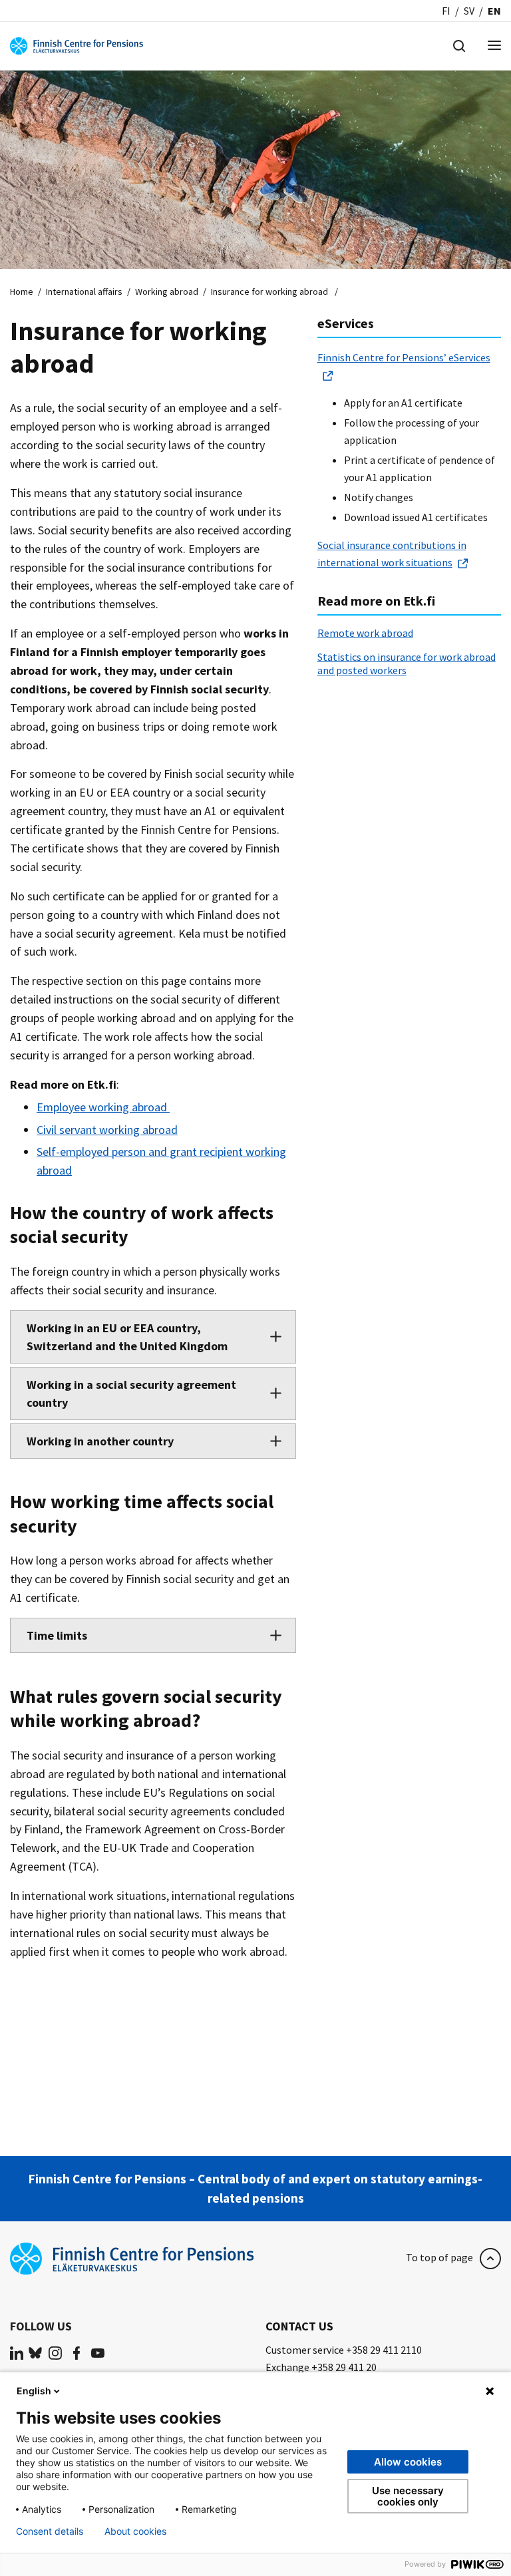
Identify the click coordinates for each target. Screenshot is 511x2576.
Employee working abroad (103, 1107)
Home (22, 291)
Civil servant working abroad (107, 1130)
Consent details (50, 2531)
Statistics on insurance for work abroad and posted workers (407, 663)
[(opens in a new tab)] (17, 2352)
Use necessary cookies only (408, 2496)
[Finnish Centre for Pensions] (77, 45)
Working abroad (167, 291)
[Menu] (494, 46)
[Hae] (459, 45)
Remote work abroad (365, 633)
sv (469, 11)
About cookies (135, 2531)
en (494, 11)
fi (446, 11)
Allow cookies (408, 2462)
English (34, 2391)
